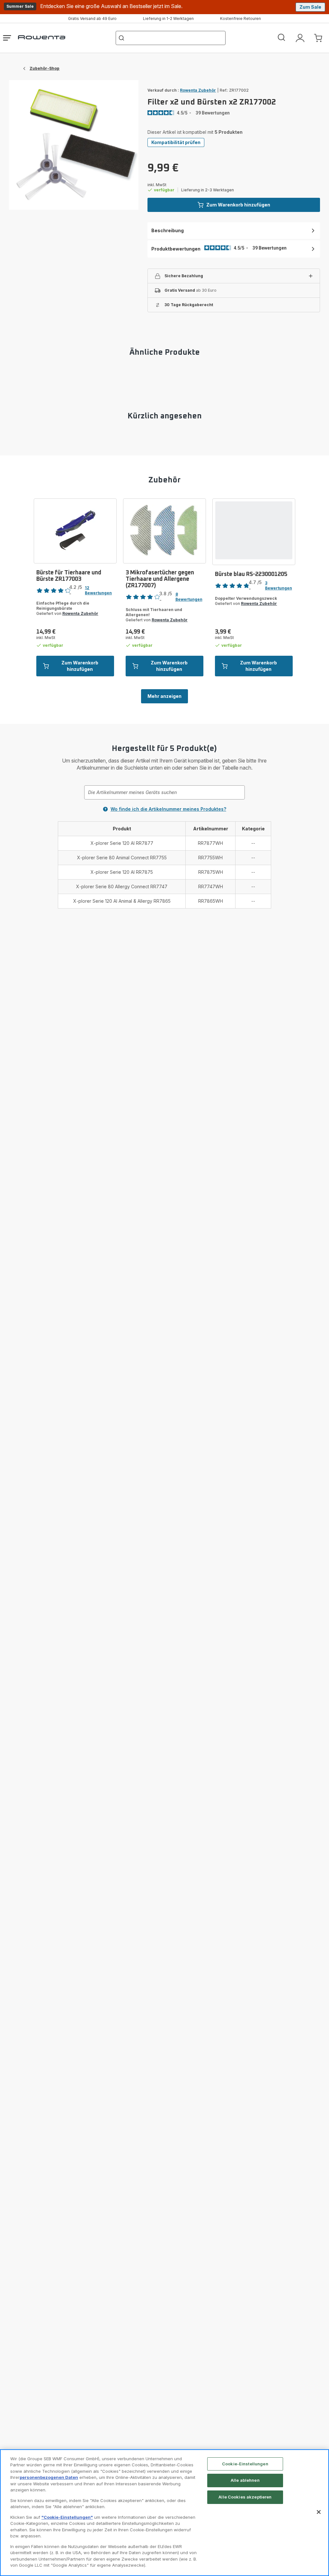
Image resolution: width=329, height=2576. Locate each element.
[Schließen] (319, 2512)
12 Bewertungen (98, 590)
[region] (164, 2513)
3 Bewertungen (279, 585)
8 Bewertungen (189, 597)
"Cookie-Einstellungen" (67, 2517)
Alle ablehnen (245, 2480)
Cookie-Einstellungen (245, 2464)
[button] (234, 276)
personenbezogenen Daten (49, 2477)
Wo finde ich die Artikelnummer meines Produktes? (168, 809)
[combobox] (164, 792)
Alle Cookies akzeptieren (245, 2497)
